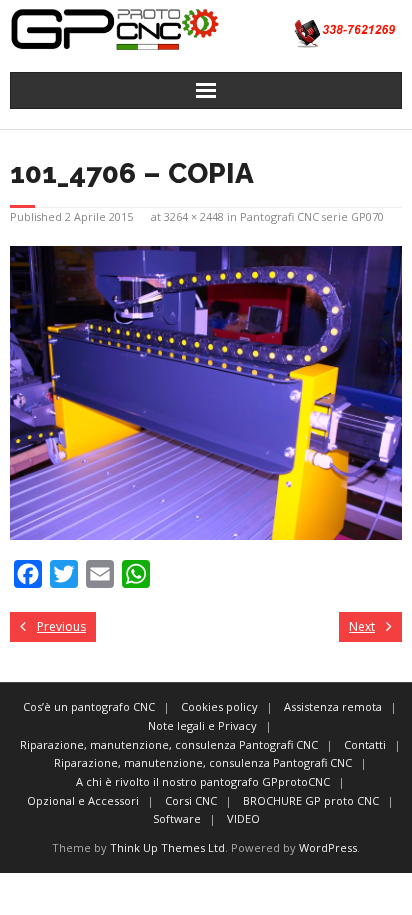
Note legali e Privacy (202, 725)
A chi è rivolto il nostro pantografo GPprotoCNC (203, 781)
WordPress (328, 847)
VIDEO (243, 818)
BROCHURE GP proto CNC (311, 800)
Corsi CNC (191, 800)
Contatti (365, 744)
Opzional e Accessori (83, 800)
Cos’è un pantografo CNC (89, 706)
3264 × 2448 (194, 216)
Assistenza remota (333, 706)
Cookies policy (219, 706)
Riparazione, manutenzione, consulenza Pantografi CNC (169, 744)
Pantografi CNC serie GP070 (312, 216)
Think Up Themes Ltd (167, 847)
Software (177, 818)
